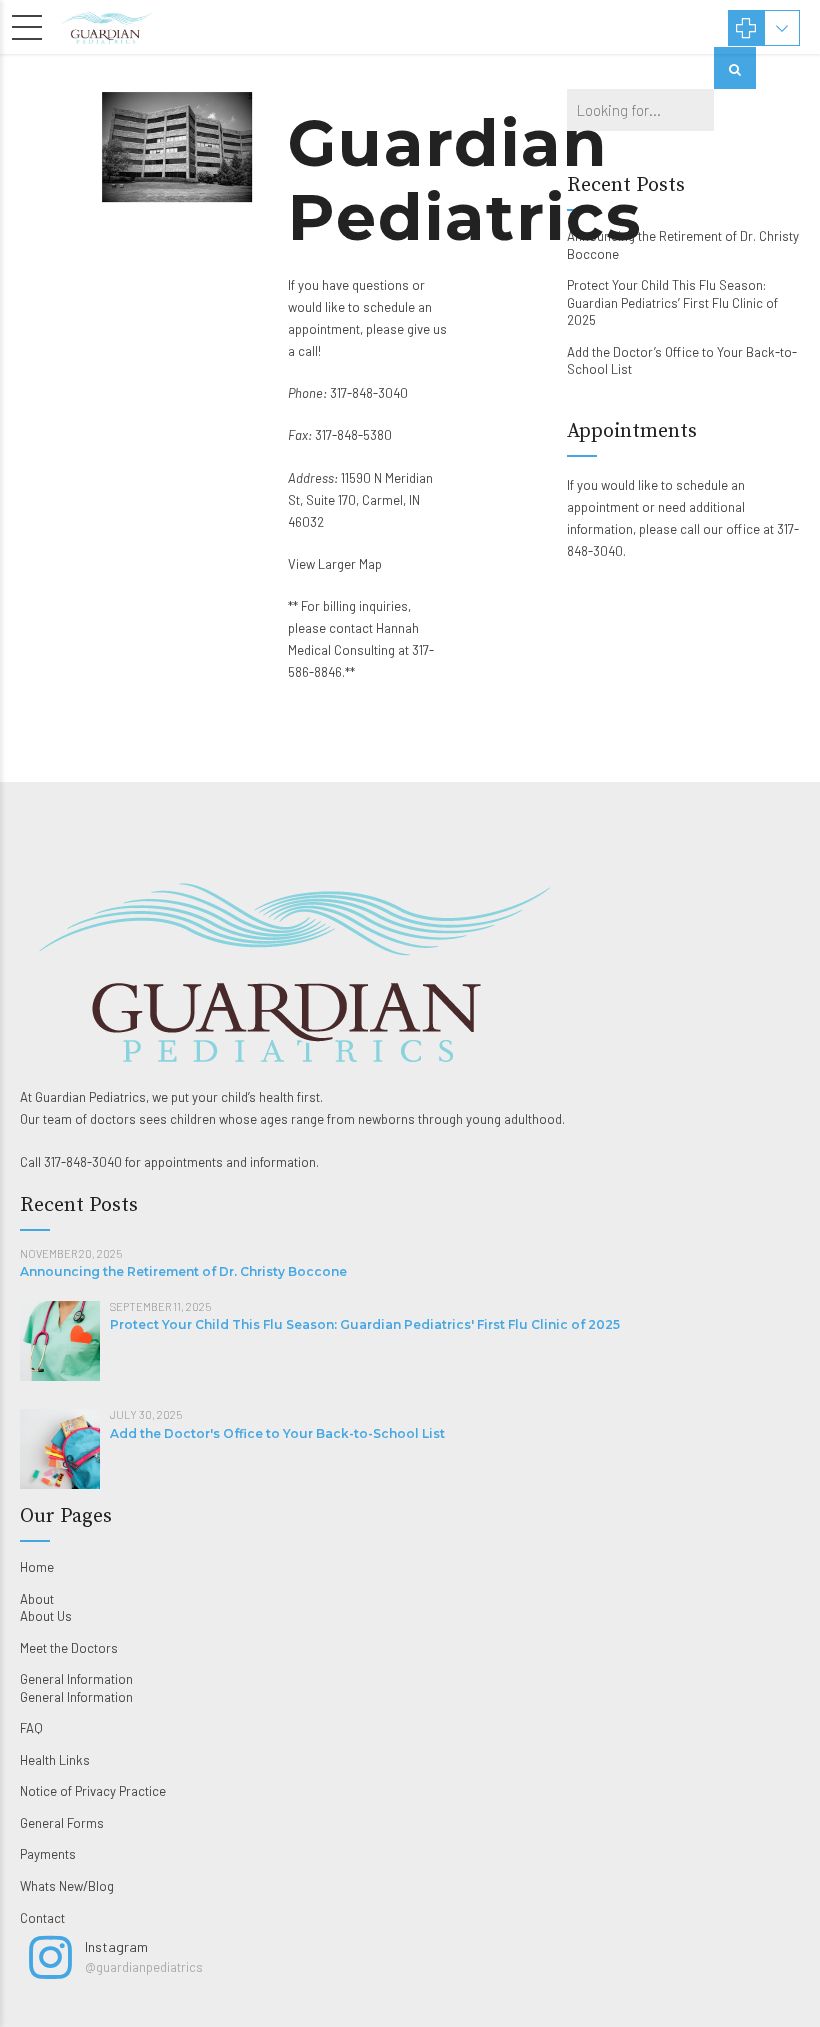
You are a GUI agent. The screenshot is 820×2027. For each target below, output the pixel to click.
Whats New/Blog (67, 1886)
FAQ (31, 1728)
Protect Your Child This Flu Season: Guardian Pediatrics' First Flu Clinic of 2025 (365, 1324)
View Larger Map (335, 564)
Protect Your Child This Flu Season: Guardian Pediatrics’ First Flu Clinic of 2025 (672, 302)
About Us (46, 1616)
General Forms (62, 1823)
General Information (76, 1679)
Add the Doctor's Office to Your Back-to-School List (277, 1433)
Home (37, 1567)
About (37, 1599)
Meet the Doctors (69, 1648)
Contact (42, 1918)
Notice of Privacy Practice (93, 1791)
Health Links (55, 1760)
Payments (48, 1854)
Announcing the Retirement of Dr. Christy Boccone (183, 1271)
